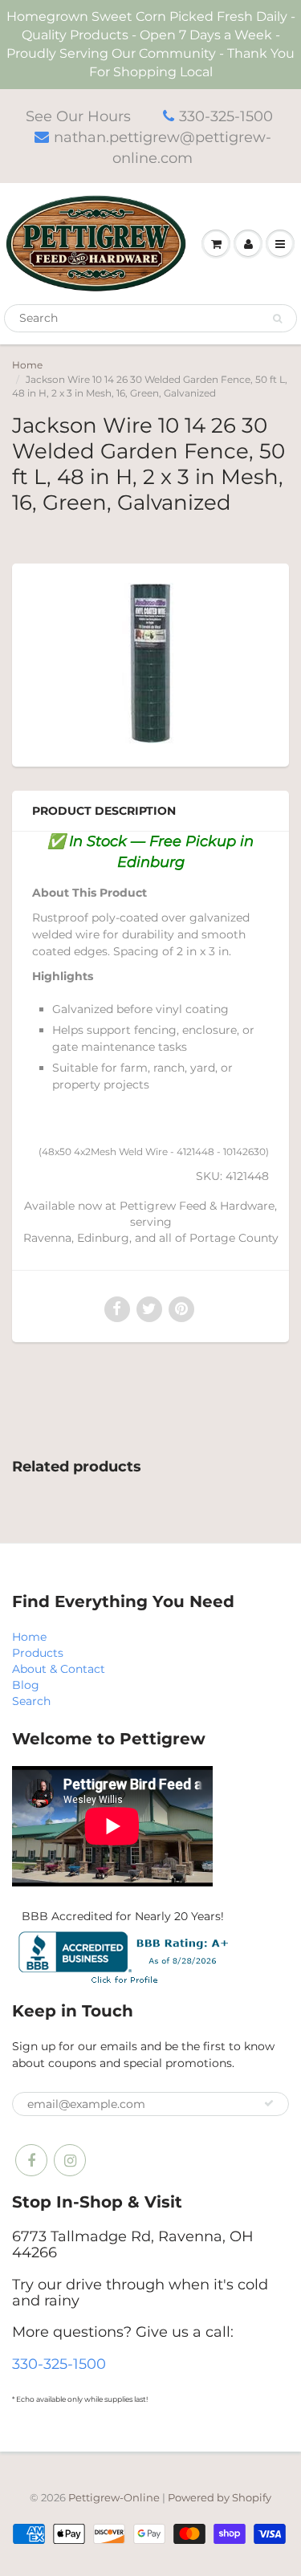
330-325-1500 (226, 116)
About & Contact (59, 1669)
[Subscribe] (269, 2103)
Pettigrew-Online (114, 2497)
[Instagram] (70, 2160)
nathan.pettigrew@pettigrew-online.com (163, 148)
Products (38, 1653)
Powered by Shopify (220, 2497)
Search (31, 1701)
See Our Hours (78, 116)
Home (27, 365)
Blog (26, 1685)
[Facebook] (31, 2160)
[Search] (277, 319)
